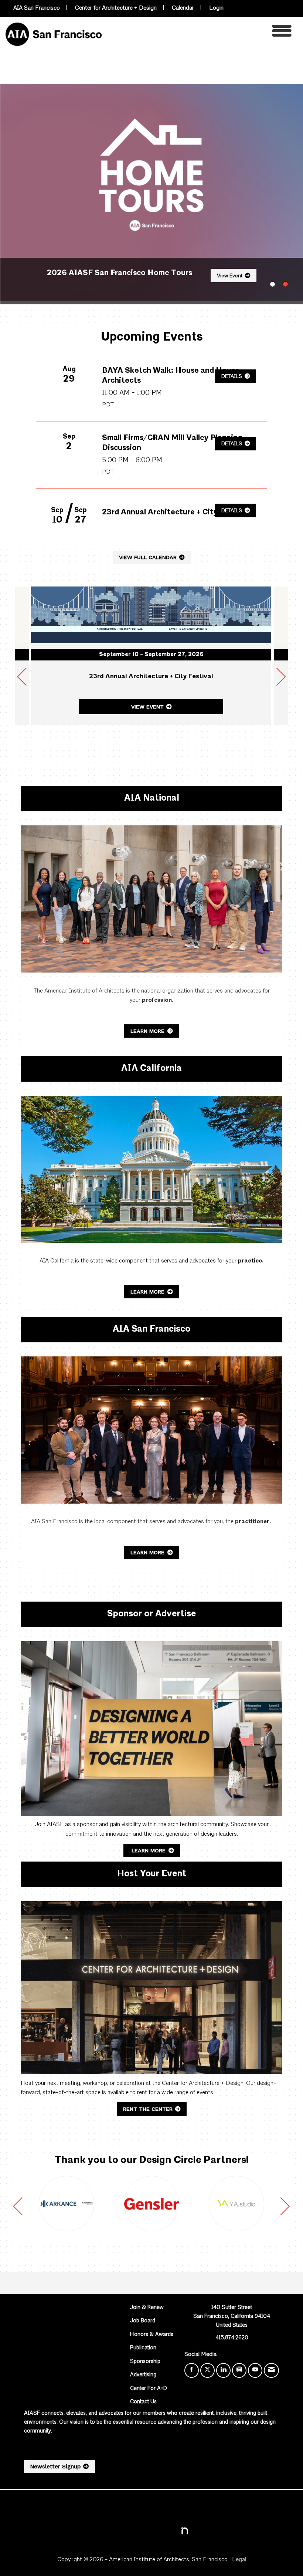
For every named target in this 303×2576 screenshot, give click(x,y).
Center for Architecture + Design (116, 8)
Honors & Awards (152, 2335)
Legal (239, 2560)
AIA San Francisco (37, 8)
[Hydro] (236, 2204)
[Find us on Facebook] (192, 2370)
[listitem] (151, 194)
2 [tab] (285, 284)
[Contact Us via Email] (271, 2370)
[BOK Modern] (67, 2204)
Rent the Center (148, 2109)
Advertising (143, 2375)
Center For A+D (149, 2389)
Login (216, 8)
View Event (230, 276)
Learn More (148, 1031)
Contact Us (143, 2402)
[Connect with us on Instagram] (239, 2370)
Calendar (183, 8)
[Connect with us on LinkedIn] (223, 2370)
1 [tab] (273, 284)
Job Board (143, 2321)
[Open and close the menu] (199, 33)
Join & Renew (147, 2308)
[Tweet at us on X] (207, 2370)
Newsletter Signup (55, 2467)
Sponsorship (145, 2362)
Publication (143, 2348)
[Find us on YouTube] (255, 2370)
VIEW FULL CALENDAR (148, 557)
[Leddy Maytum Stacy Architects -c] (151, 2204)
